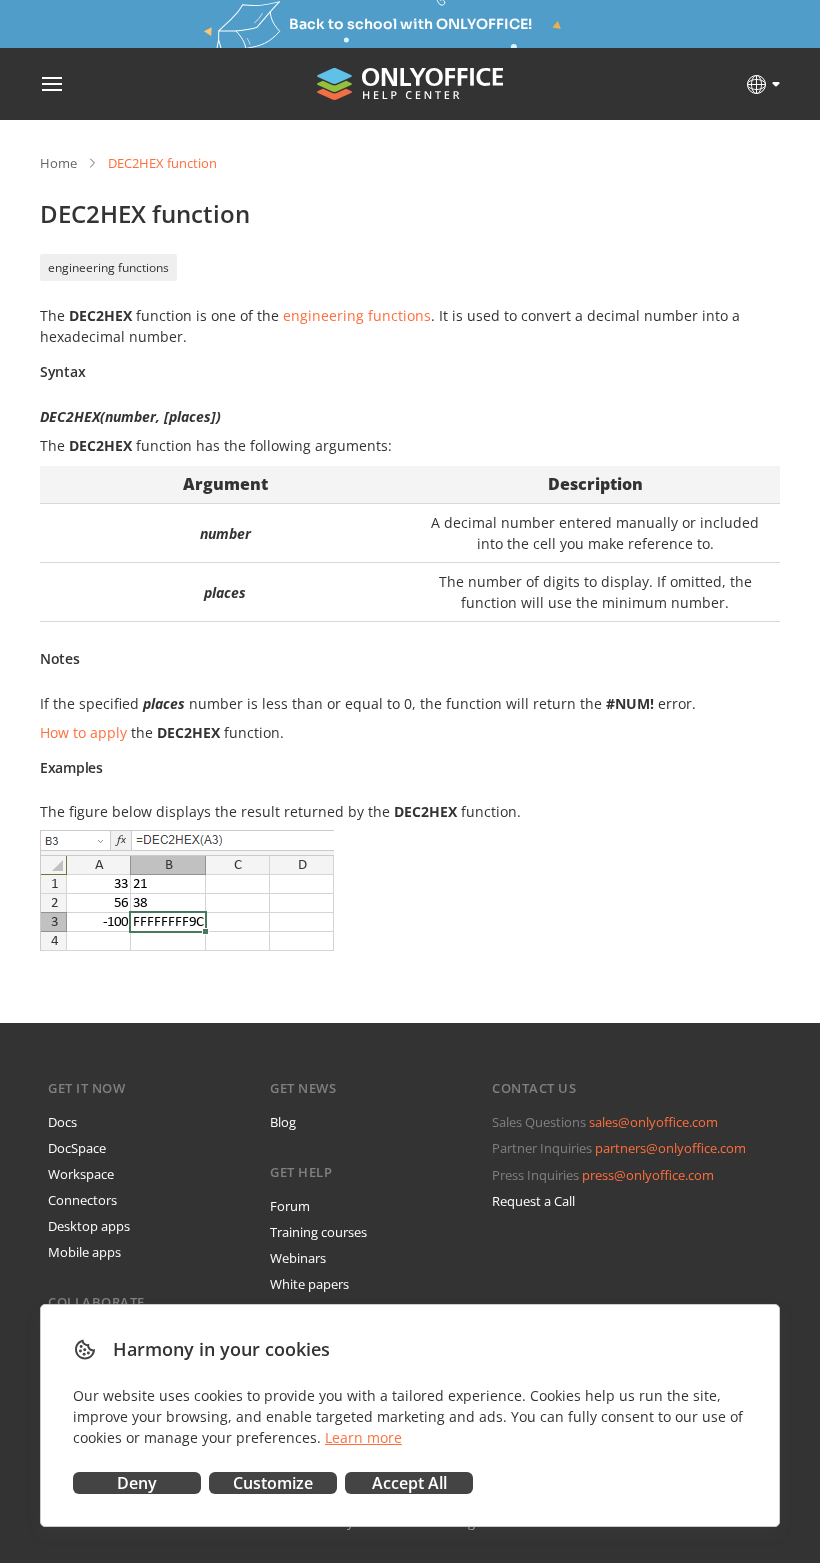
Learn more (363, 1437)
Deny (137, 1483)
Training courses (318, 1232)
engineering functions (108, 267)
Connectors (82, 1200)
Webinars (298, 1258)
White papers (309, 1284)
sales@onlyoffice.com (653, 1122)
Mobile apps (84, 1252)
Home (58, 163)
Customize (273, 1483)
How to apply (83, 732)
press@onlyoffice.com (648, 1175)
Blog (283, 1122)
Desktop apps (89, 1226)
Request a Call (533, 1201)
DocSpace (77, 1148)
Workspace (81, 1174)
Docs (62, 1122)
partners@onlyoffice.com (670, 1148)
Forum (290, 1206)
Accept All (409, 1483)
